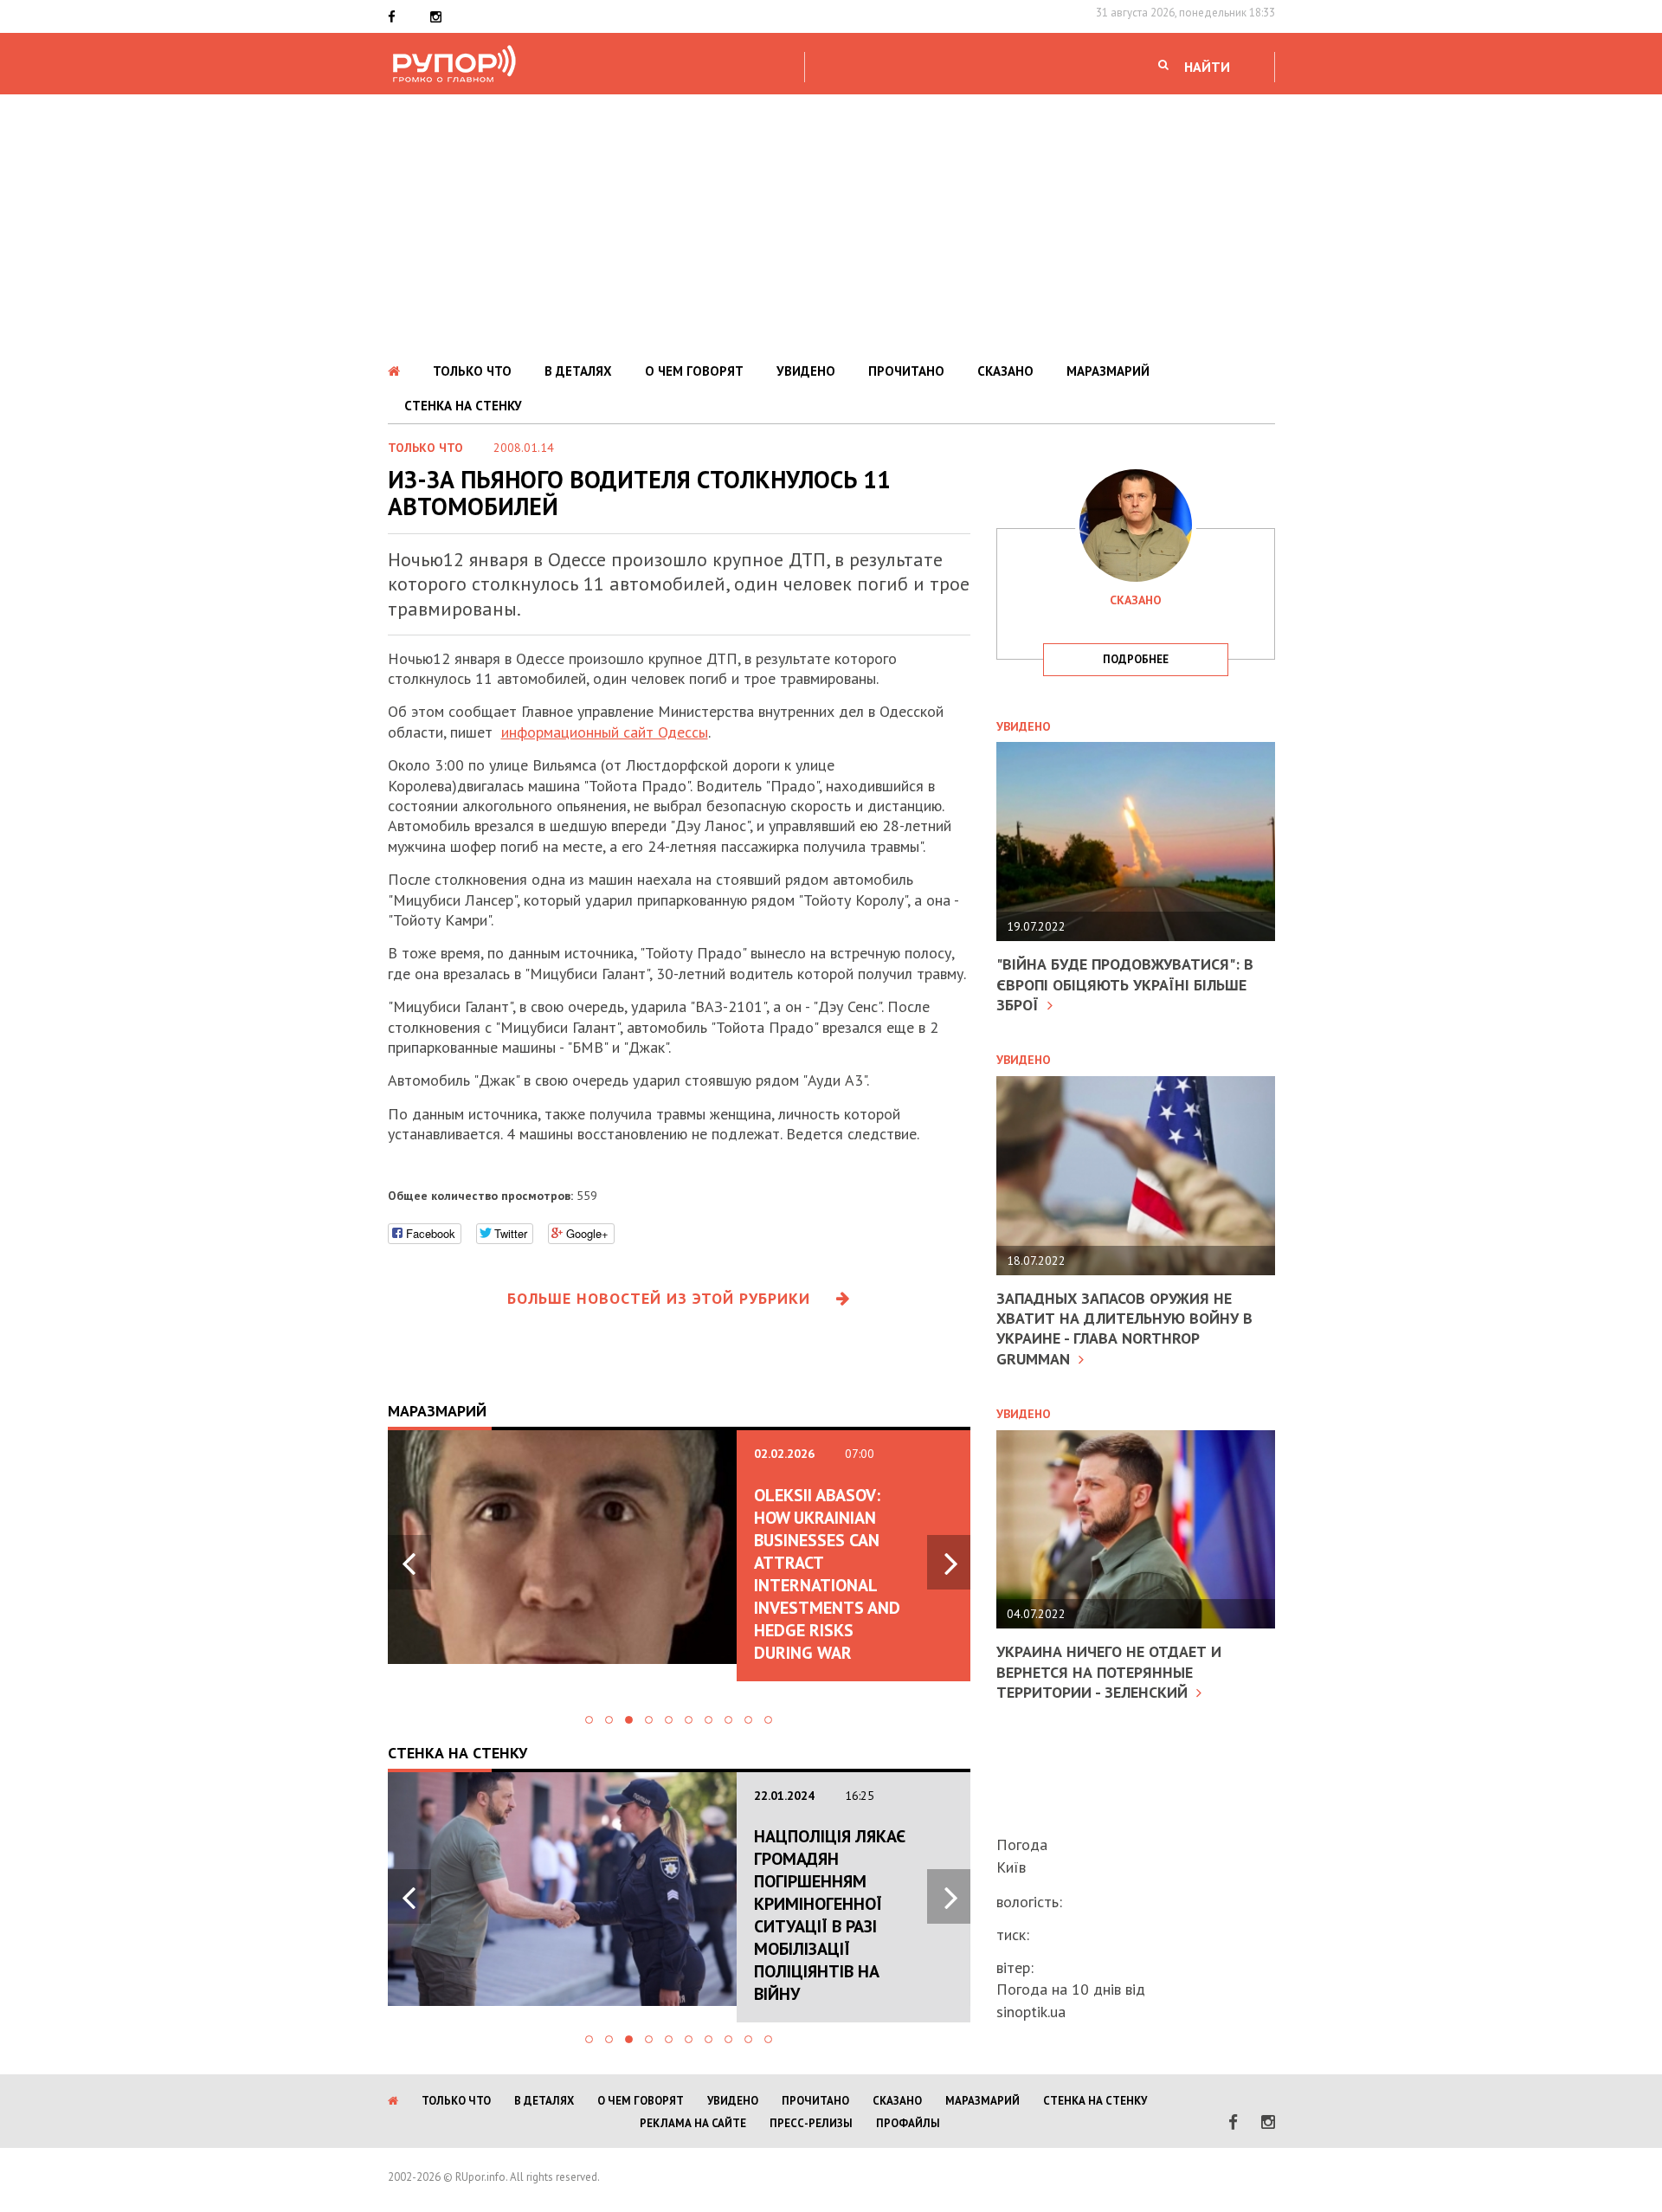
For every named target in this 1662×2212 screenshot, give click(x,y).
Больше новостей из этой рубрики (659, 1298)
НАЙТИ (1207, 67)
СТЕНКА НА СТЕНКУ (463, 406)
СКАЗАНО (1005, 371)
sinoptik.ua (1031, 2012)
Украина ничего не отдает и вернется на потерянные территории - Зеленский (1109, 1672)
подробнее (1136, 659)
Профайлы (908, 2123)
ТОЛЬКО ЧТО (472, 371)
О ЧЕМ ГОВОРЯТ (694, 371)
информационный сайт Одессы (605, 732)
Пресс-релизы (811, 2123)
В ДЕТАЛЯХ (578, 371)
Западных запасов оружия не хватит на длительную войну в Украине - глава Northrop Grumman (1124, 1328)
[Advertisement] (831, 224)
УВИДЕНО (806, 371)
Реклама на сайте (693, 2123)
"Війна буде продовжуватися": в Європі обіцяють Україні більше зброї (1125, 984)
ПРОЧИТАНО (906, 371)
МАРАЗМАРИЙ (1108, 371)
